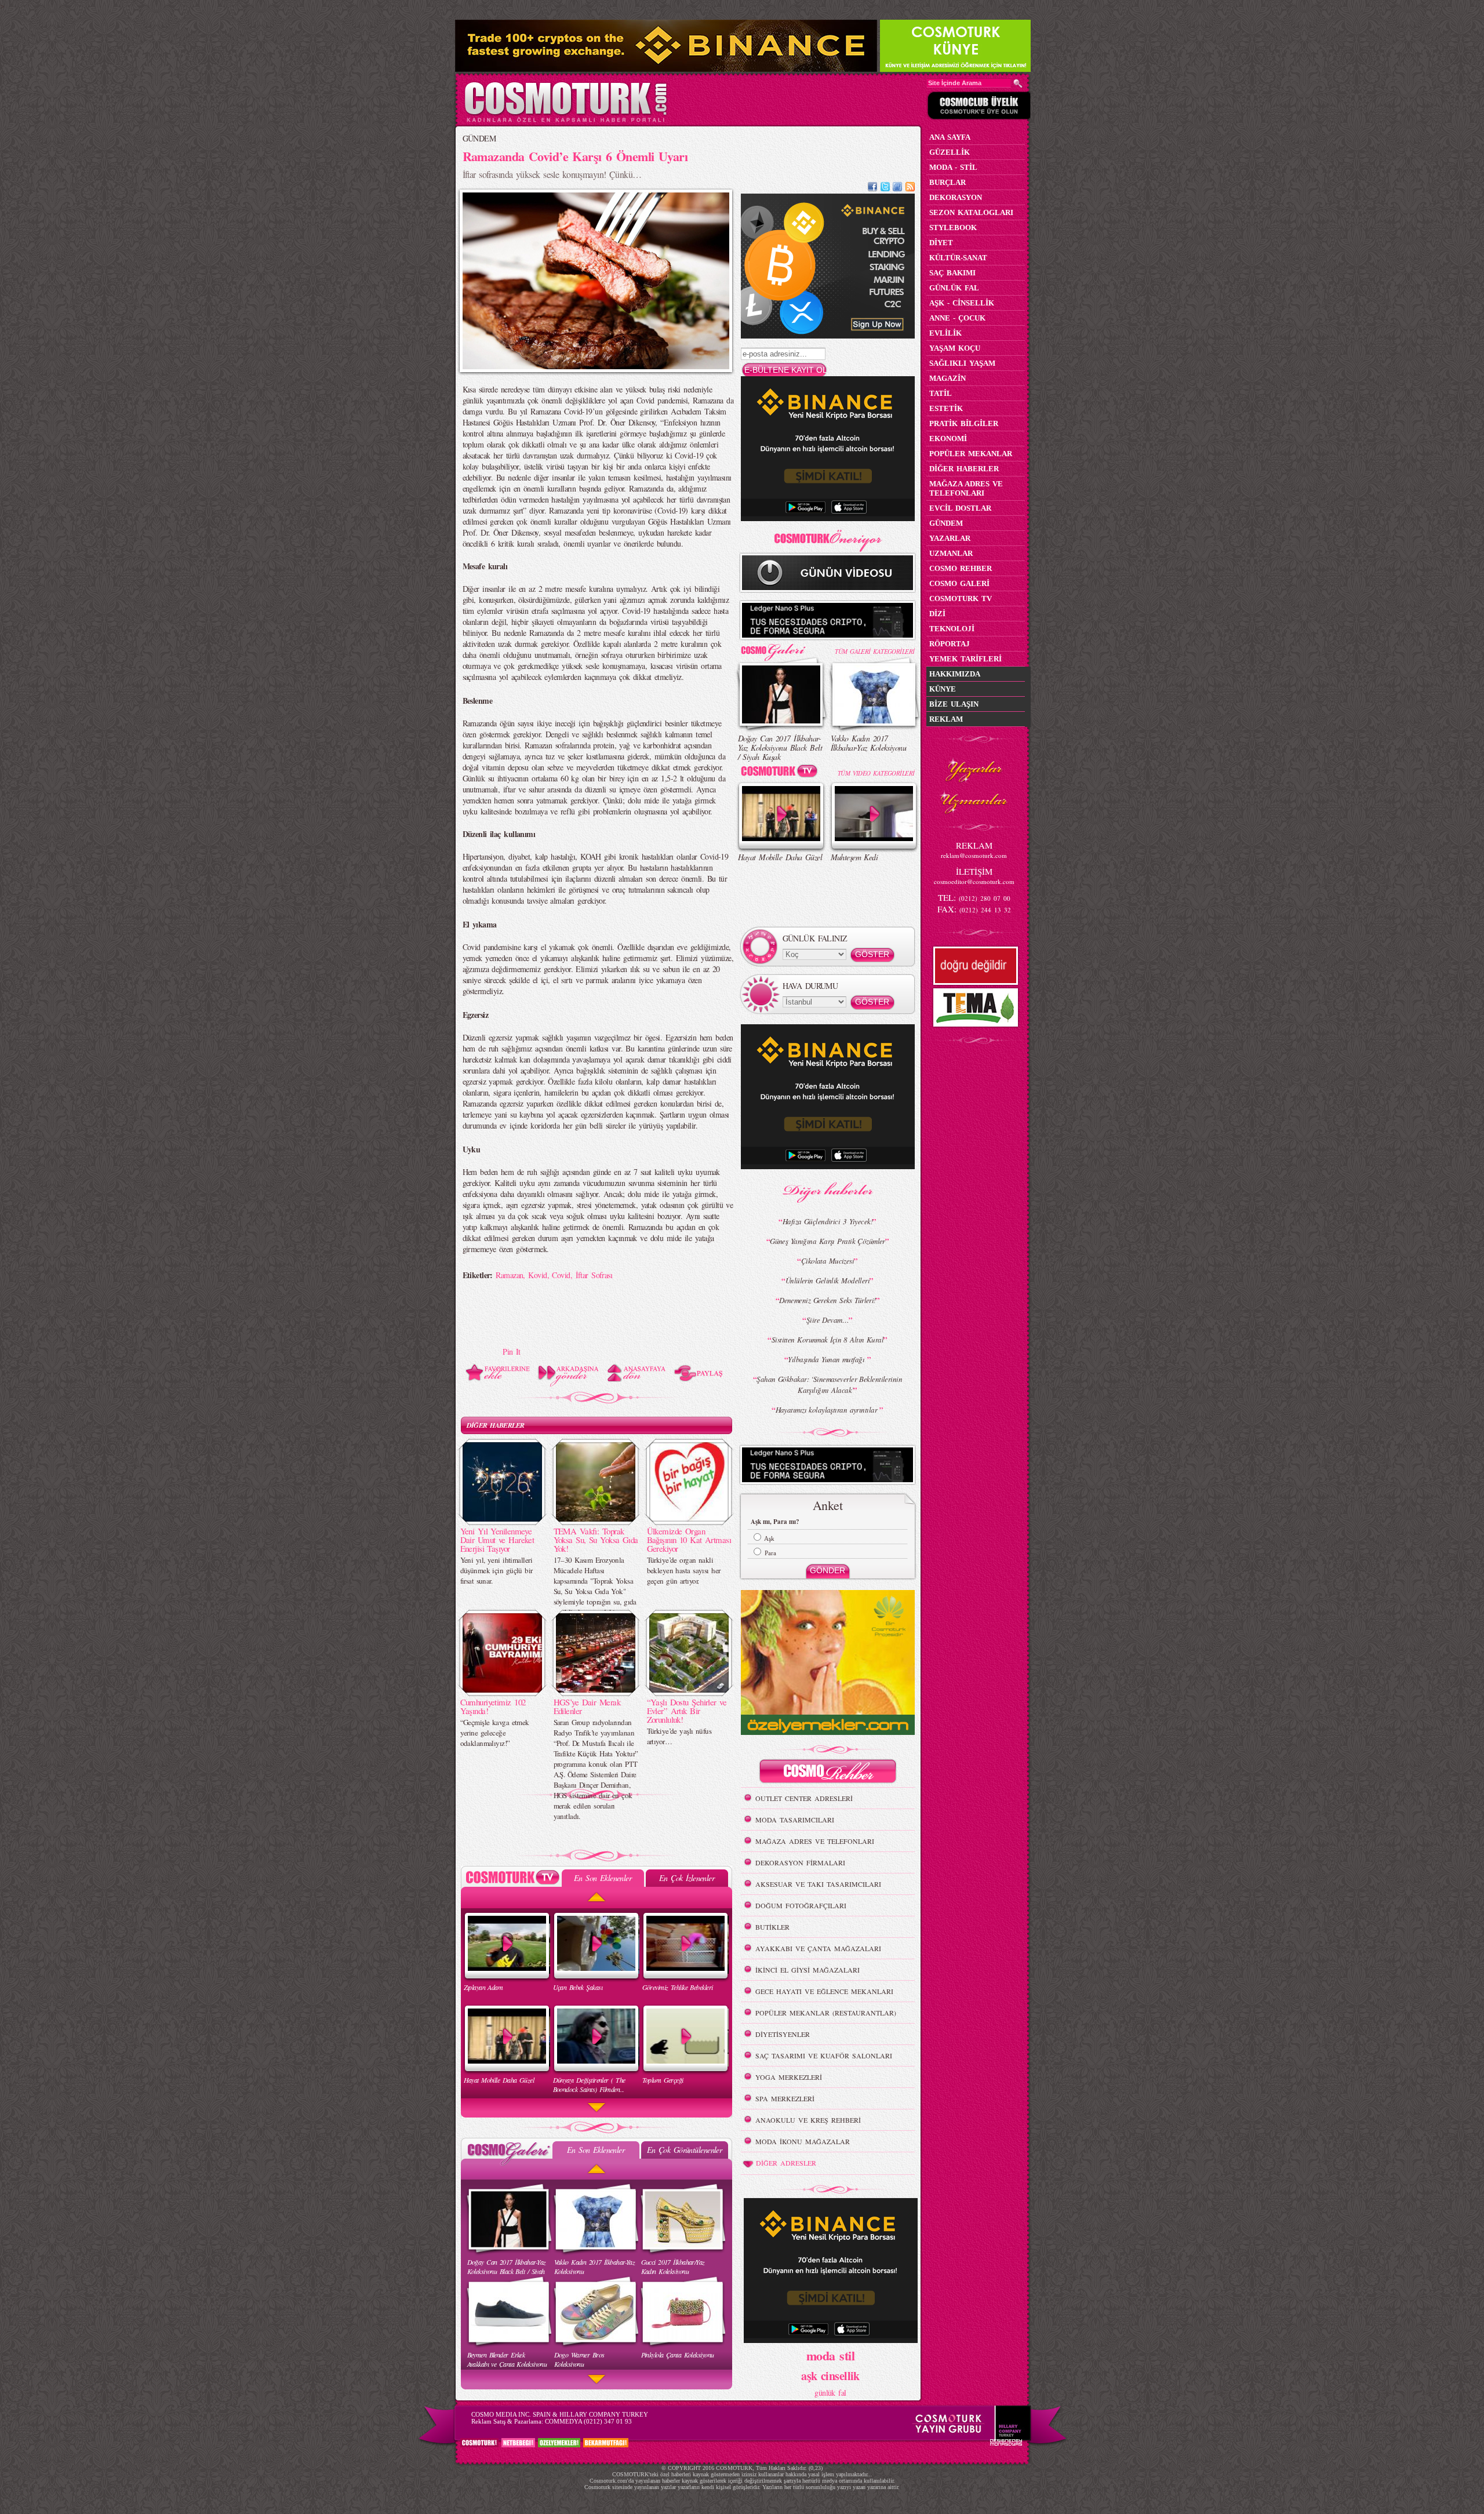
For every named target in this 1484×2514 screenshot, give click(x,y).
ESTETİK (946, 408)
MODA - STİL (953, 167)
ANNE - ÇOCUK (957, 318)
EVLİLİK (945, 333)
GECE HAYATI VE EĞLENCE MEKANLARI (824, 1991)
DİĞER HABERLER (496, 1425)
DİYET (941, 243)
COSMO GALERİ (959, 583)
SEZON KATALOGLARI (971, 212)
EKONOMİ (948, 439)
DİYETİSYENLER (783, 2034)
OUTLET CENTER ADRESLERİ (804, 1798)
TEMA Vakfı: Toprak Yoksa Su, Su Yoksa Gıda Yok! (596, 1540)
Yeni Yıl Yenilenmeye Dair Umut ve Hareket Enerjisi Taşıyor (497, 1540)
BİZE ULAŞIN (954, 704)
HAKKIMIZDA (955, 674)
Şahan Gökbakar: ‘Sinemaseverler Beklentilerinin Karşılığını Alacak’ (829, 1385)
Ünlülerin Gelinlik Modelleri (828, 1280)
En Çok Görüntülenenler (685, 2150)
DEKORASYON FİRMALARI (800, 1862)
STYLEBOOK (953, 228)
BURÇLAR (947, 182)
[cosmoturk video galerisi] (781, 773)
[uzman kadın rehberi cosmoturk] (828, 1773)
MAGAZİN (947, 378)
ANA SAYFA (950, 137)
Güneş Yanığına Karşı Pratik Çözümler (828, 1241)
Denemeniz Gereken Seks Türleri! (828, 1300)
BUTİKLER (772, 1927)
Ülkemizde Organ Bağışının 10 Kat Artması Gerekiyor (689, 1540)
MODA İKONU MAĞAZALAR (803, 2141)
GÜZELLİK (950, 152)
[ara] (1018, 83)
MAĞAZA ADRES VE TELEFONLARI (815, 1841)
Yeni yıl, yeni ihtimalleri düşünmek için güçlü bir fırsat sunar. (497, 1570)
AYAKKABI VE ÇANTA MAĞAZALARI (818, 1948)
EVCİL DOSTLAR (960, 508)
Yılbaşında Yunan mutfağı (827, 1359)
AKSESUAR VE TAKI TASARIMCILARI (818, 1884)
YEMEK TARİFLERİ (965, 659)
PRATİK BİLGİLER (964, 423)
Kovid (537, 1275)
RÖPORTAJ (950, 644)
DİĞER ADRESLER (786, 2163)
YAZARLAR (950, 538)
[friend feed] (897, 188)
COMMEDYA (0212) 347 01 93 (588, 2421)
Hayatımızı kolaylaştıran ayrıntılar (828, 1410)
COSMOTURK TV (961, 599)
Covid (561, 1275)
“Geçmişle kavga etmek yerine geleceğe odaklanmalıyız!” (495, 1733)
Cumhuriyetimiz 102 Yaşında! (493, 1706)
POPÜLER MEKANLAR (971, 454)
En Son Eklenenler (603, 1878)
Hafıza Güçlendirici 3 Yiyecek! (828, 1221)
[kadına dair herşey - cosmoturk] (565, 121)
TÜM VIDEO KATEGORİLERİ (876, 773)
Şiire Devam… (828, 1320)
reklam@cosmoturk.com (974, 855)
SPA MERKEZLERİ (785, 2098)
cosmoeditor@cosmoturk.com (974, 881)
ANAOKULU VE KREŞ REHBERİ (808, 2120)
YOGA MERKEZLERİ (789, 2077)
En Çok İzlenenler (687, 1878)
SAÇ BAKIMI (952, 273)
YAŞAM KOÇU (955, 348)
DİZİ (937, 614)
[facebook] (872, 188)
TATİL (941, 393)
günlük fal (830, 2393)
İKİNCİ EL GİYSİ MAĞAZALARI (808, 1970)
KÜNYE (943, 689)
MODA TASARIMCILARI (795, 1820)
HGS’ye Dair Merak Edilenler (587, 1706)
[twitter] (885, 188)
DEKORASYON (956, 197)
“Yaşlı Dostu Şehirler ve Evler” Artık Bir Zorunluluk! (687, 1711)
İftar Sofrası (594, 1275)
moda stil (830, 2355)
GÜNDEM (479, 138)
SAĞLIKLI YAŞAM (962, 363)
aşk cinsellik (830, 2376)
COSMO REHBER (961, 568)
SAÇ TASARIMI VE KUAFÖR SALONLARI (824, 2055)
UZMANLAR (951, 553)
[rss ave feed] (910, 188)
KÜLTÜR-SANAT (958, 258)
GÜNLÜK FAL (954, 288)
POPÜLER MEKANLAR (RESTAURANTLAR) (826, 2013)
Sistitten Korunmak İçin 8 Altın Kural (828, 1340)
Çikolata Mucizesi (828, 1261)
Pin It (512, 1351)
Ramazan (509, 1275)
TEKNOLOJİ (952, 629)
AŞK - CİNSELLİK (962, 303)
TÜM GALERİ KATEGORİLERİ (874, 651)
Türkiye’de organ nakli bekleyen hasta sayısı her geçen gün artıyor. (684, 1570)
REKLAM (946, 719)
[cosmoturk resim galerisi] (781, 648)
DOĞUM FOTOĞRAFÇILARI (801, 1905)
